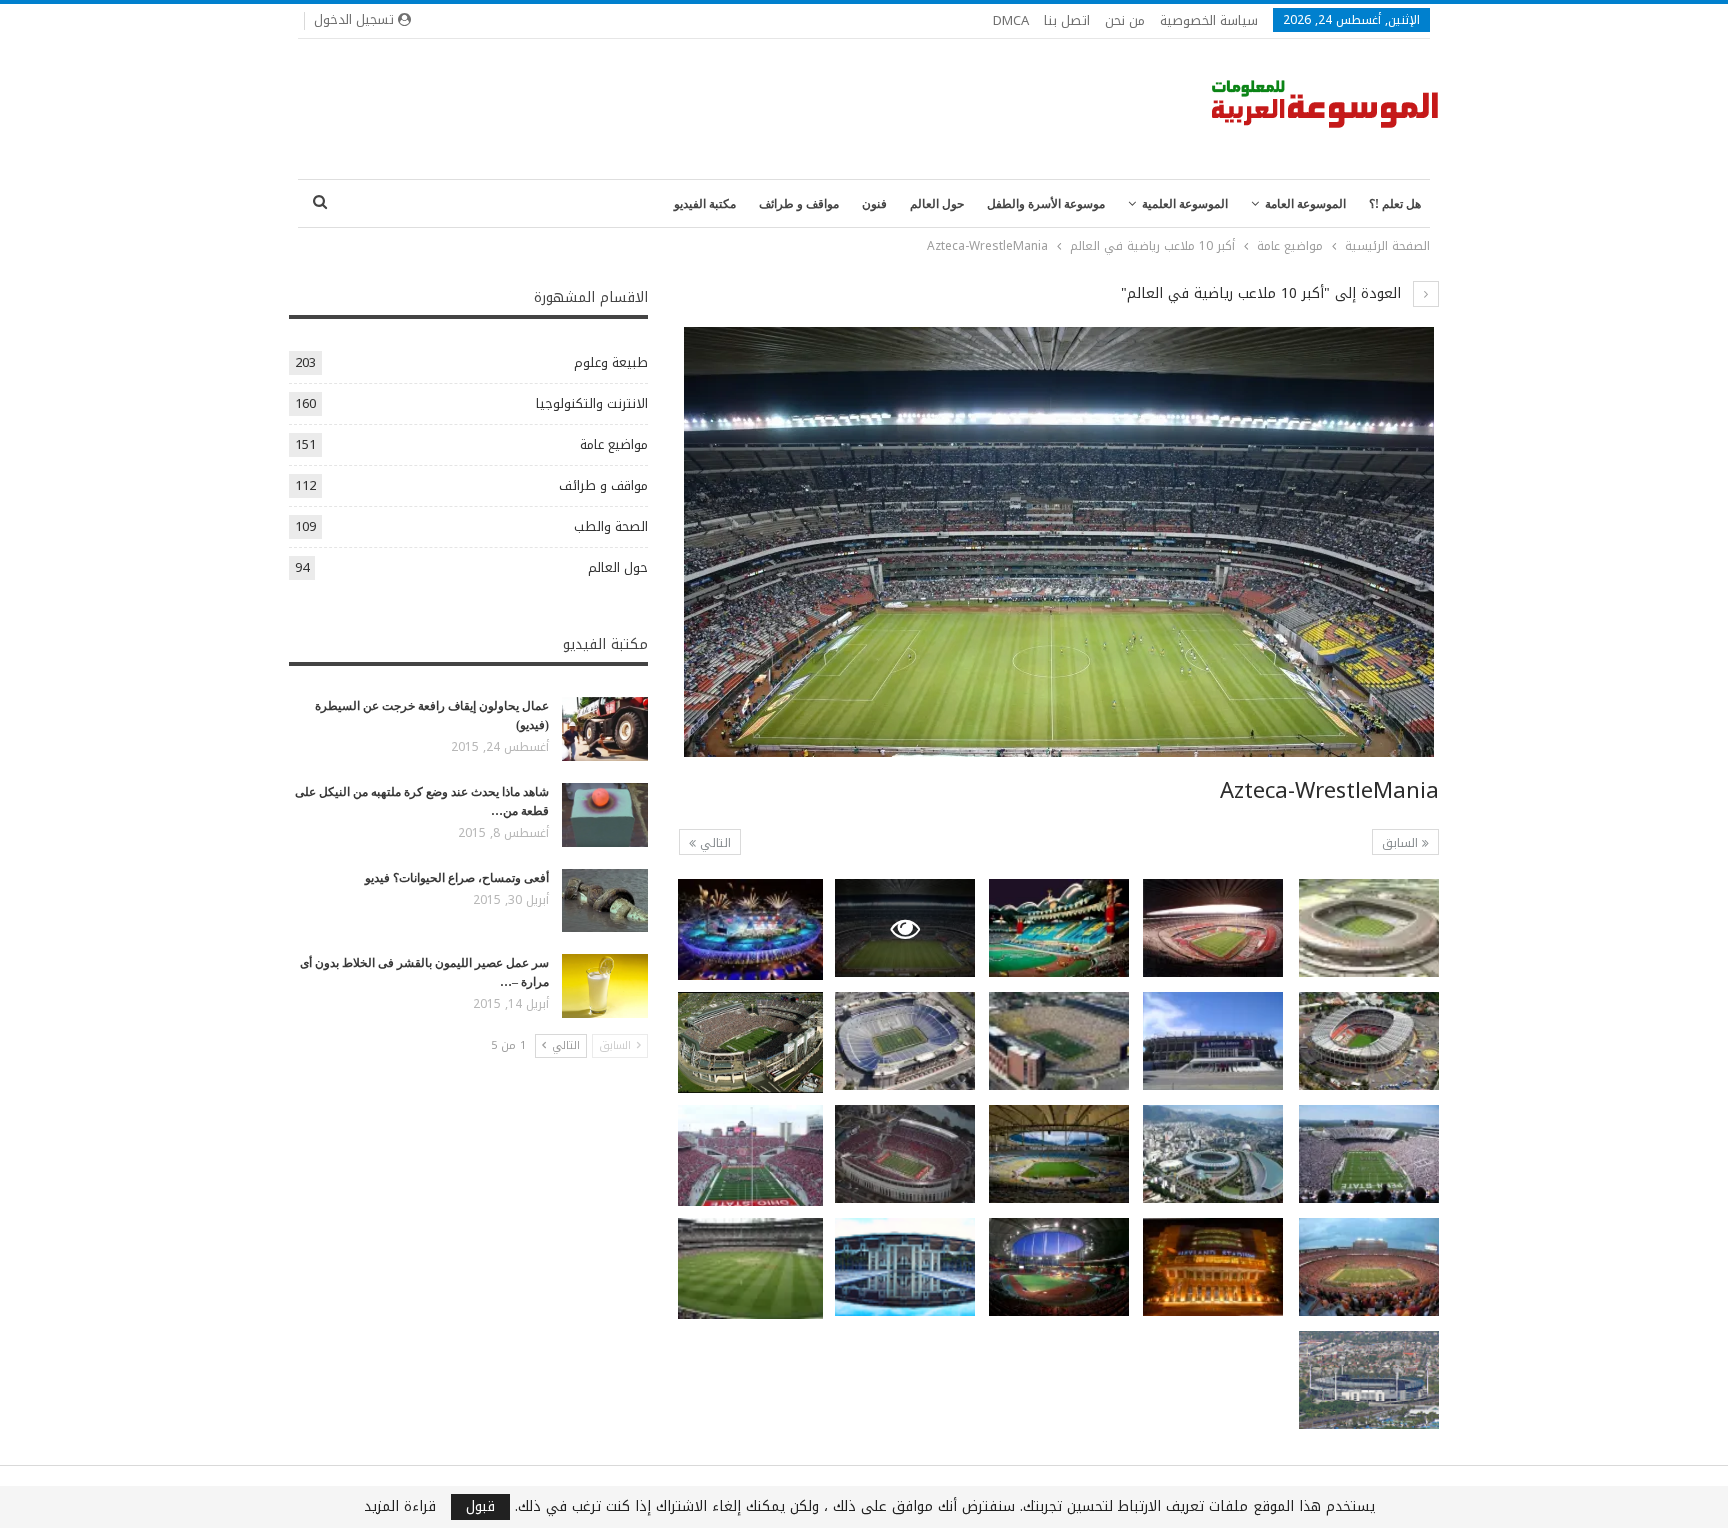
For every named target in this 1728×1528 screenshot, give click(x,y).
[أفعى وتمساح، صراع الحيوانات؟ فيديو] (605, 901)
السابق (1402, 843)
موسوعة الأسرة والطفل (1046, 204)
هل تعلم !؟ (1395, 204)
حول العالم (937, 204)
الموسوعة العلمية (1185, 204)
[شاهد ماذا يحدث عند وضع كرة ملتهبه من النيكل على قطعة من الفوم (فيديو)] (605, 815)
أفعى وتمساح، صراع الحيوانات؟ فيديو (457, 878)
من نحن (1125, 20)
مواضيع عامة (614, 444)
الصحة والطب (611, 526)
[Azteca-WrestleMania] (1369, 928)
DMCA (1011, 20)
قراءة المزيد (400, 1507)
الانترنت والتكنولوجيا (592, 403)
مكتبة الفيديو (705, 204)
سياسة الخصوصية (1209, 20)
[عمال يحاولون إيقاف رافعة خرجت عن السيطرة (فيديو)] (605, 729)
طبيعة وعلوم (611, 362)
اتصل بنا (1067, 20)
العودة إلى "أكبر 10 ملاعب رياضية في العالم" (1263, 293)
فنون (874, 204)
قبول (480, 1507)
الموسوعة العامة (1305, 204)
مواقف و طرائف (799, 204)
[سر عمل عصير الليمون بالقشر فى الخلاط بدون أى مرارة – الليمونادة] (605, 986)
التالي (713, 843)
